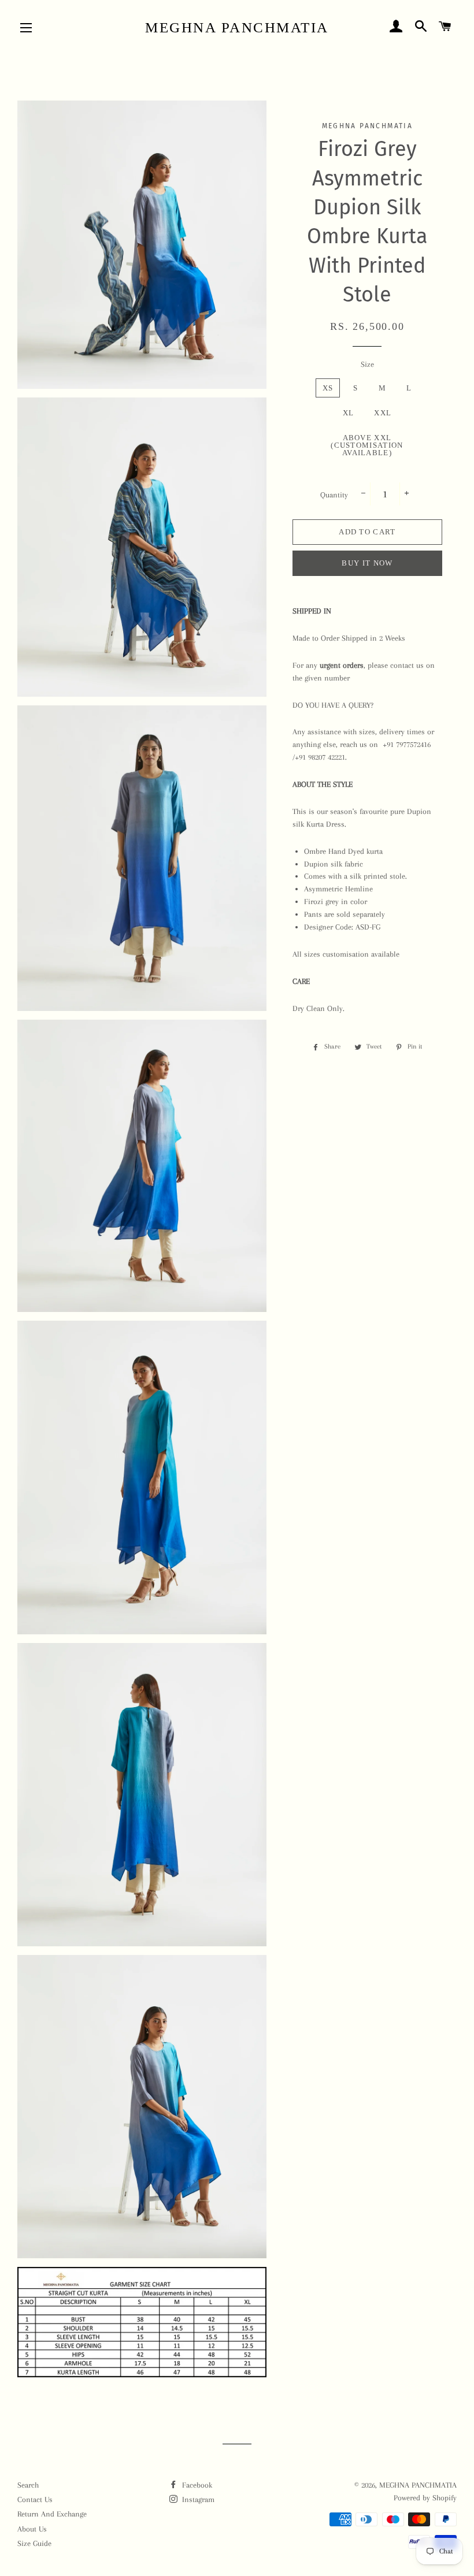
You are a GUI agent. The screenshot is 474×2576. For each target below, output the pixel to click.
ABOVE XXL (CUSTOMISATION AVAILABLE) (367, 445)
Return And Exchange (52, 2514)
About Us (32, 2529)
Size (367, 364)
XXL (383, 413)
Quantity (334, 495)
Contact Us (35, 2499)
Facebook (196, 2485)
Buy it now (367, 563)
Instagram (197, 2499)
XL (349, 413)
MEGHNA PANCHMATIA (237, 27)
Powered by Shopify (425, 2498)
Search (28, 2485)
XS (328, 388)
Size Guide (34, 2543)
